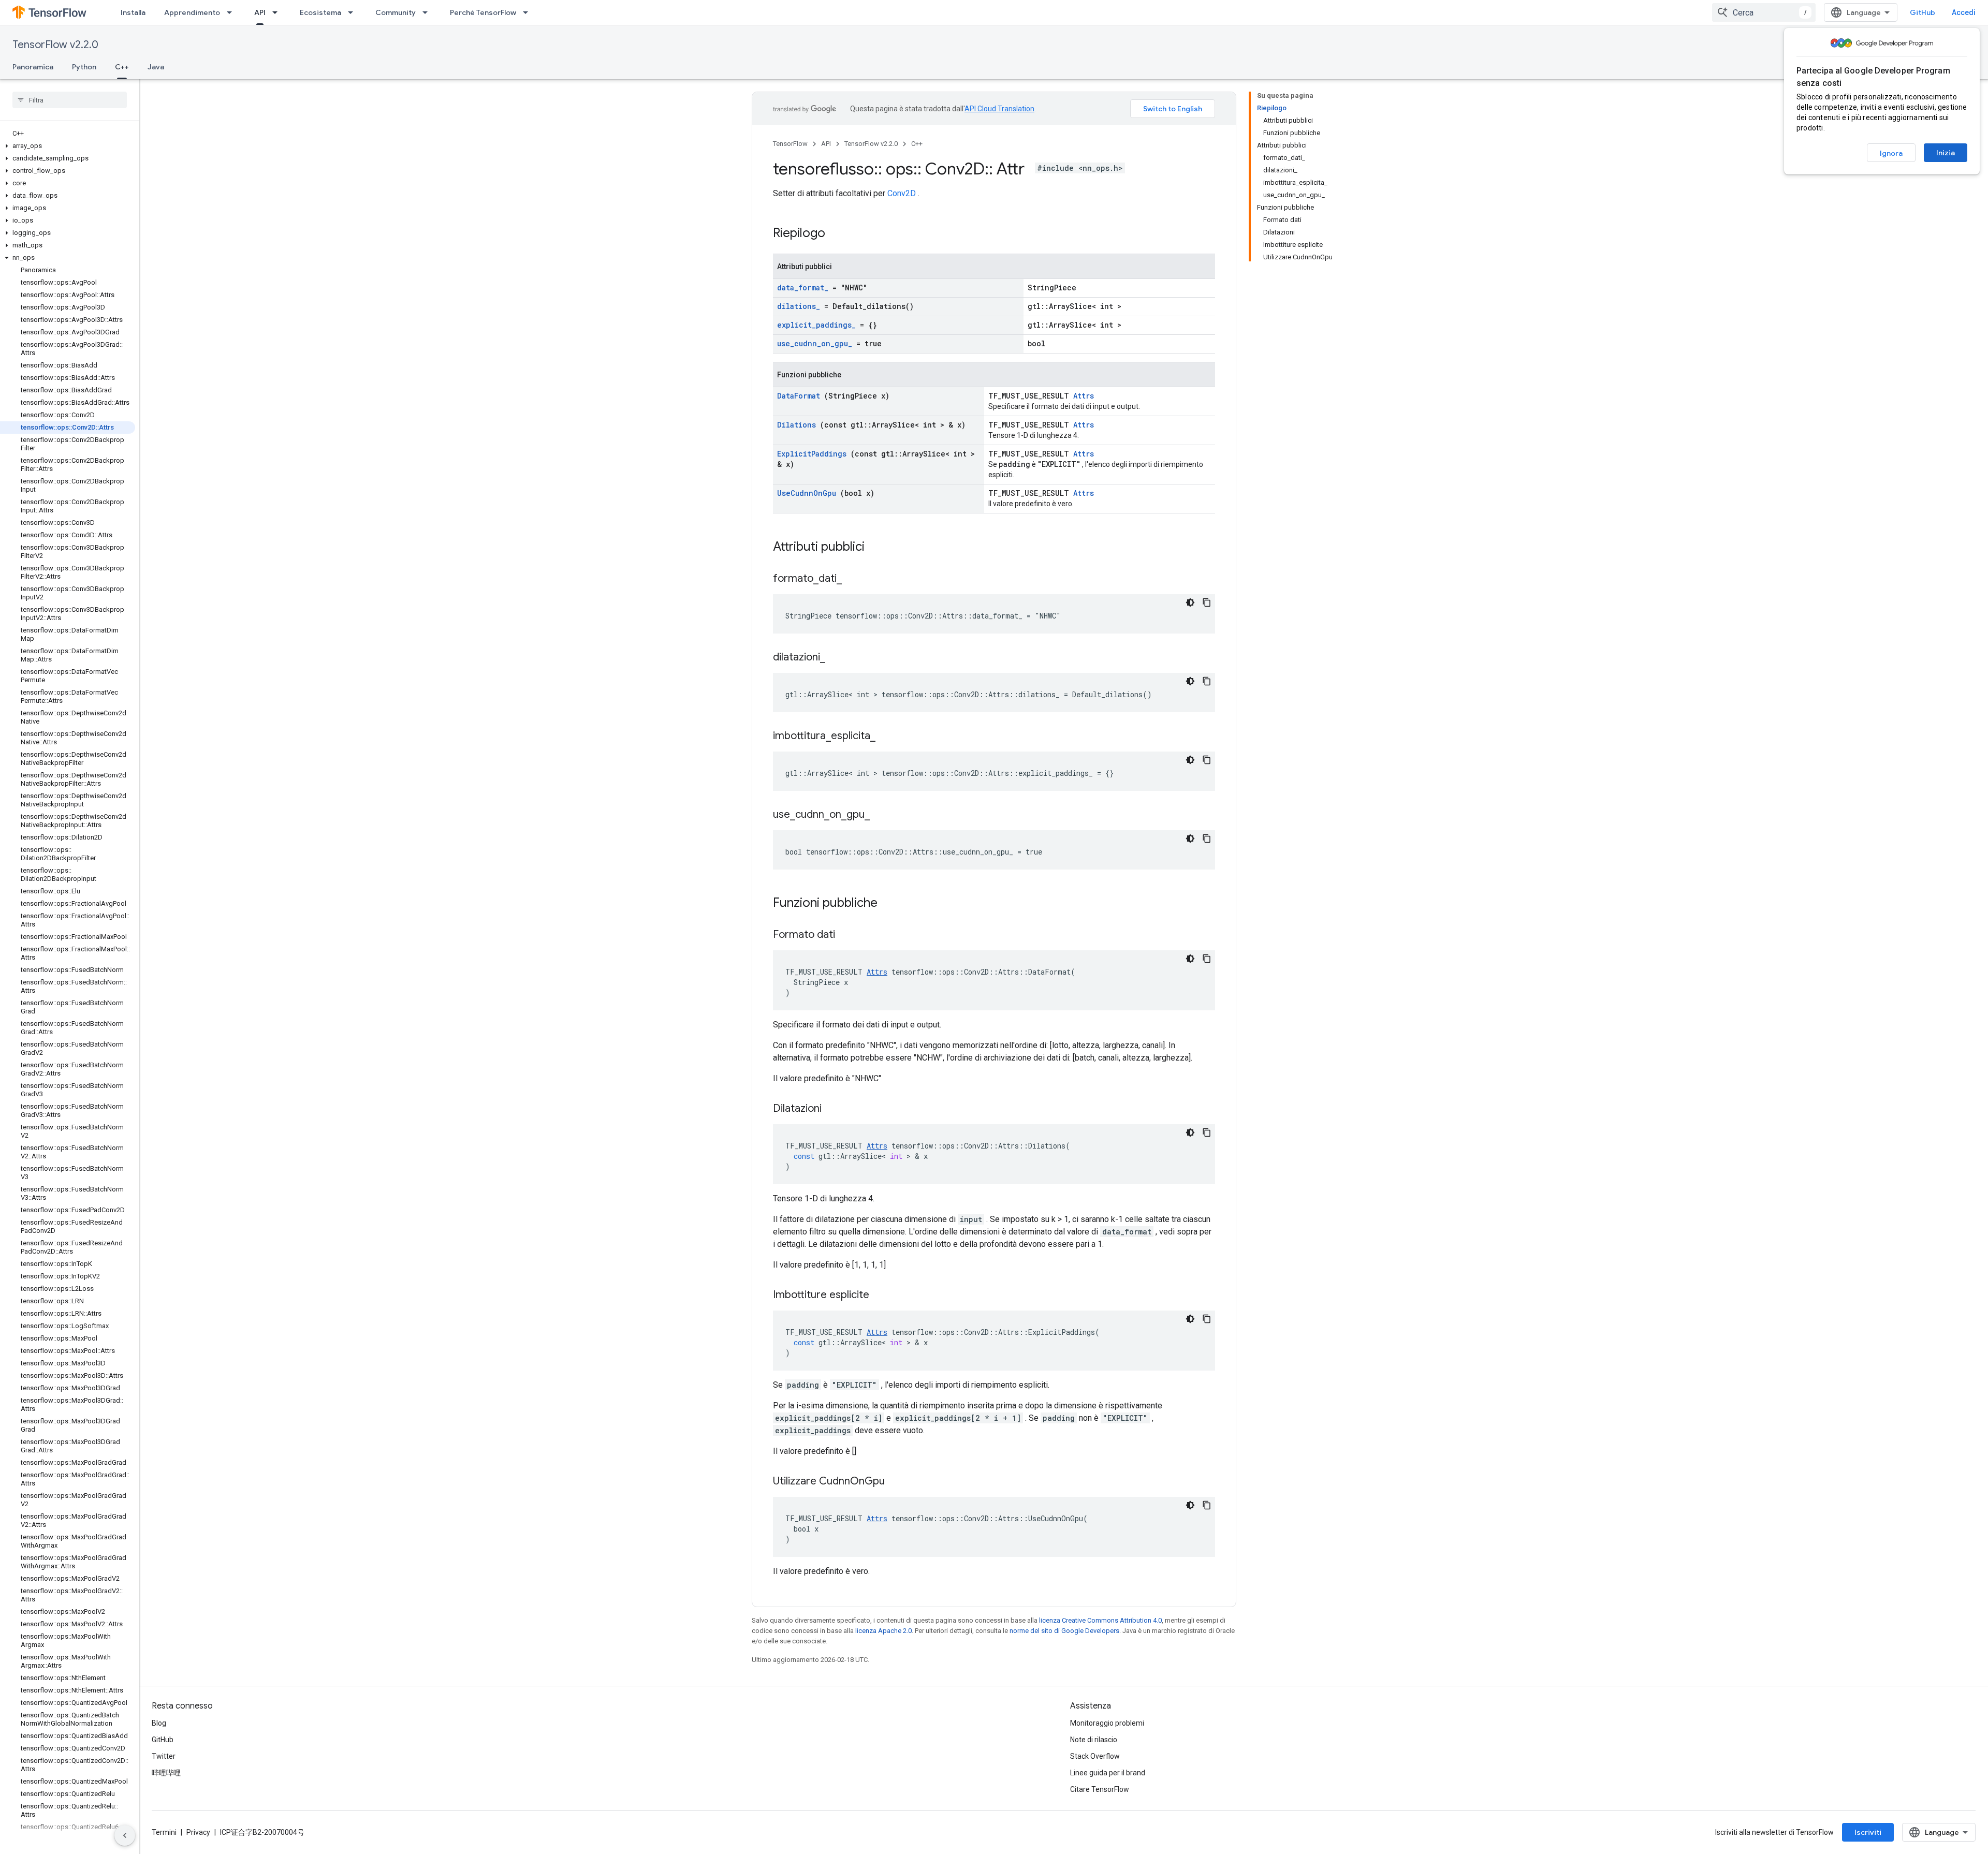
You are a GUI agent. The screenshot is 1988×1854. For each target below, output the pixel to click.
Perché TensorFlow (483, 12)
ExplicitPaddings (812, 454)
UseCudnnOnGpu (807, 493)
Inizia (1946, 153)
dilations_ (799, 306)
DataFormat (799, 396)
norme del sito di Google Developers (1064, 1631)
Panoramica (33, 67)
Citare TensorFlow (1100, 1789)
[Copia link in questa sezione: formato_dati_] (855, 579)
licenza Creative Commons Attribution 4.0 (1100, 1620)
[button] (68, 146)
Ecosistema (320, 12)
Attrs (1084, 396)
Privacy (198, 1832)
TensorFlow (790, 144)
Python (84, 67)
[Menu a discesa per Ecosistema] (354, 12)
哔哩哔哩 (166, 1773)
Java (156, 67)
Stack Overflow (1095, 1756)
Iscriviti (1868, 1832)
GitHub (1923, 12)
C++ (122, 67)
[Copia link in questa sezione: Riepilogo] (839, 234)
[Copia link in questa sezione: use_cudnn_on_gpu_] (883, 815)
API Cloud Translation (999, 109)
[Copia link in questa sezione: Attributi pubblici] (878, 548)
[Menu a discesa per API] (278, 12)
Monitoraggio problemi (1107, 1723)
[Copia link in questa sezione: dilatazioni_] (838, 658)
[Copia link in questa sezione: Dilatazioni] (835, 1109)
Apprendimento (192, 12)
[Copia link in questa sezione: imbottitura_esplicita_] (888, 737)
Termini (164, 1832)
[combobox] (1764, 12)
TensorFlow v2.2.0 (55, 45)
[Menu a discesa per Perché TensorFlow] (529, 12)
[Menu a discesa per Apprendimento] (232, 12)
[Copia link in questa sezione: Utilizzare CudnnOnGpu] (898, 1482)
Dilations (796, 425)
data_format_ (803, 288)
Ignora (1891, 153)
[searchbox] (70, 100)
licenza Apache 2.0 (883, 1631)
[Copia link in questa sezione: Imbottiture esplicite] (882, 1296)
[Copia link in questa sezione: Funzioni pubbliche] (891, 904)
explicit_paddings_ (816, 325)
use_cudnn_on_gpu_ (815, 343)
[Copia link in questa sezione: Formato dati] (848, 935)
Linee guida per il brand (1108, 1773)
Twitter (164, 1756)
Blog (159, 1723)
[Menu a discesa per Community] (428, 12)
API (260, 12)
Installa (133, 12)
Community (396, 12)
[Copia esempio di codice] (1207, 602)
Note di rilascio (1094, 1740)
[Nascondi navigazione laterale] (125, 1835)
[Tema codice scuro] (1190, 602)
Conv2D (902, 193)
